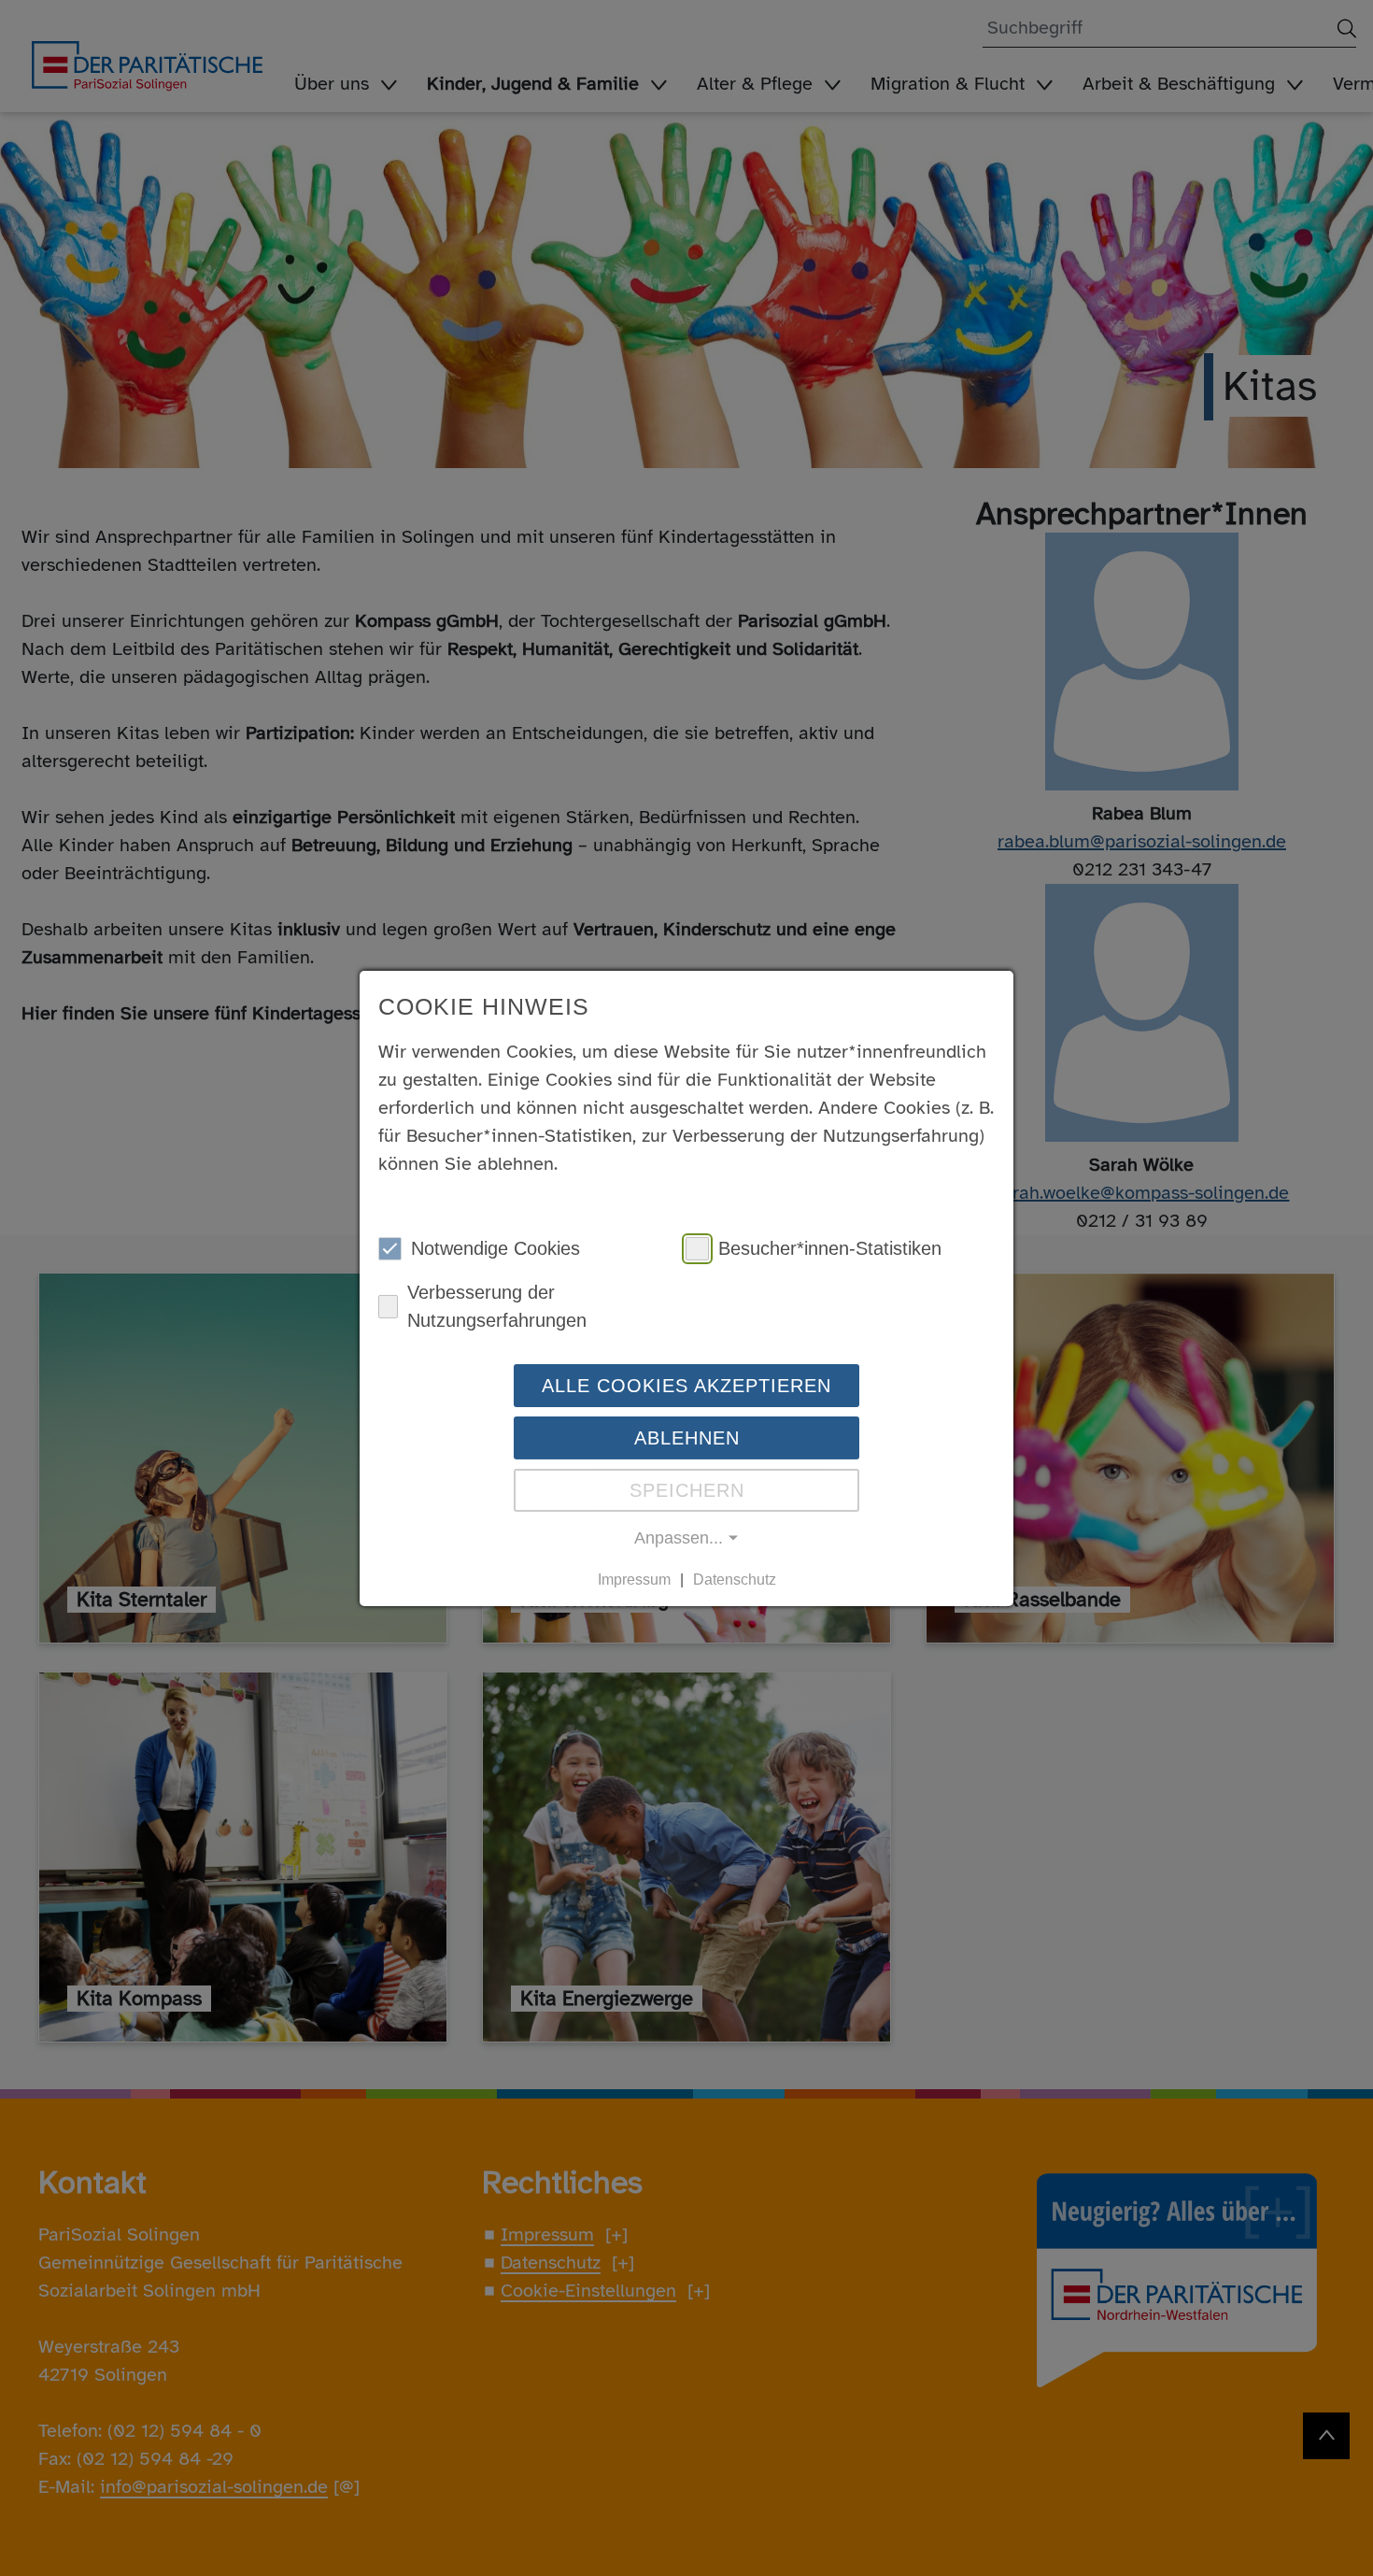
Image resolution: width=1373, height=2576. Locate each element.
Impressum (634, 1580)
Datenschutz (735, 1580)
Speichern (687, 1490)
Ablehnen (687, 1438)
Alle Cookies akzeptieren (686, 1386)
